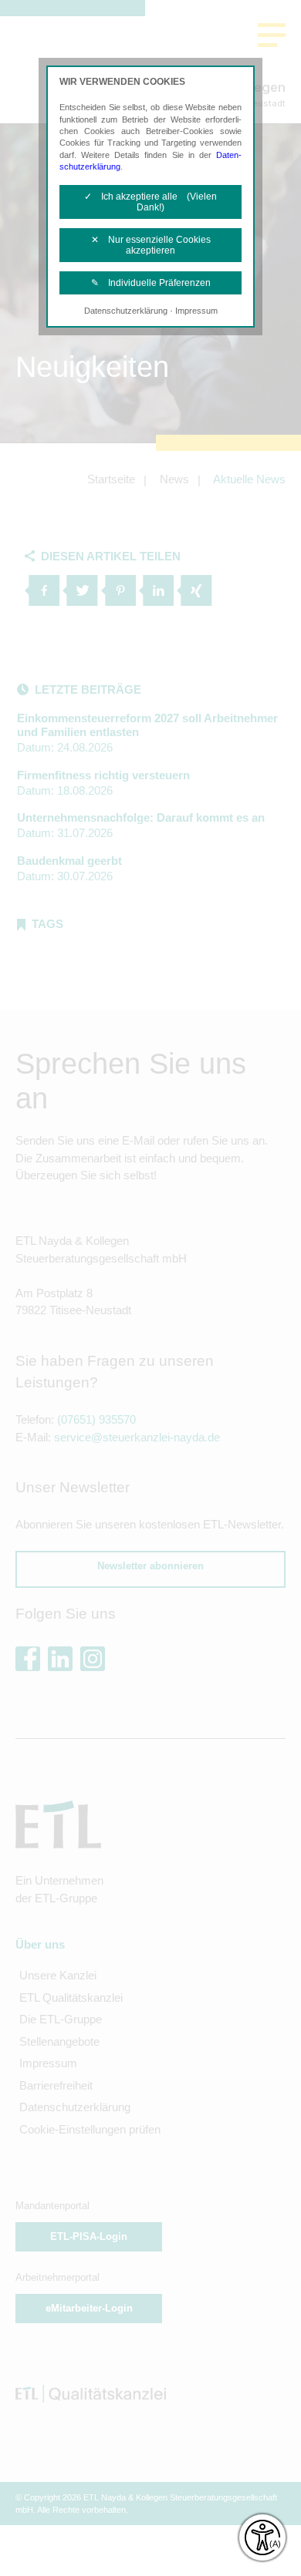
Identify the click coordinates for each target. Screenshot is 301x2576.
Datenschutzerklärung (126, 311)
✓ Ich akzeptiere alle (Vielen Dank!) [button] (150, 202)
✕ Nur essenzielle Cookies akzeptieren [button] (151, 245)
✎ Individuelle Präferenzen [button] (151, 283)
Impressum (196, 311)
